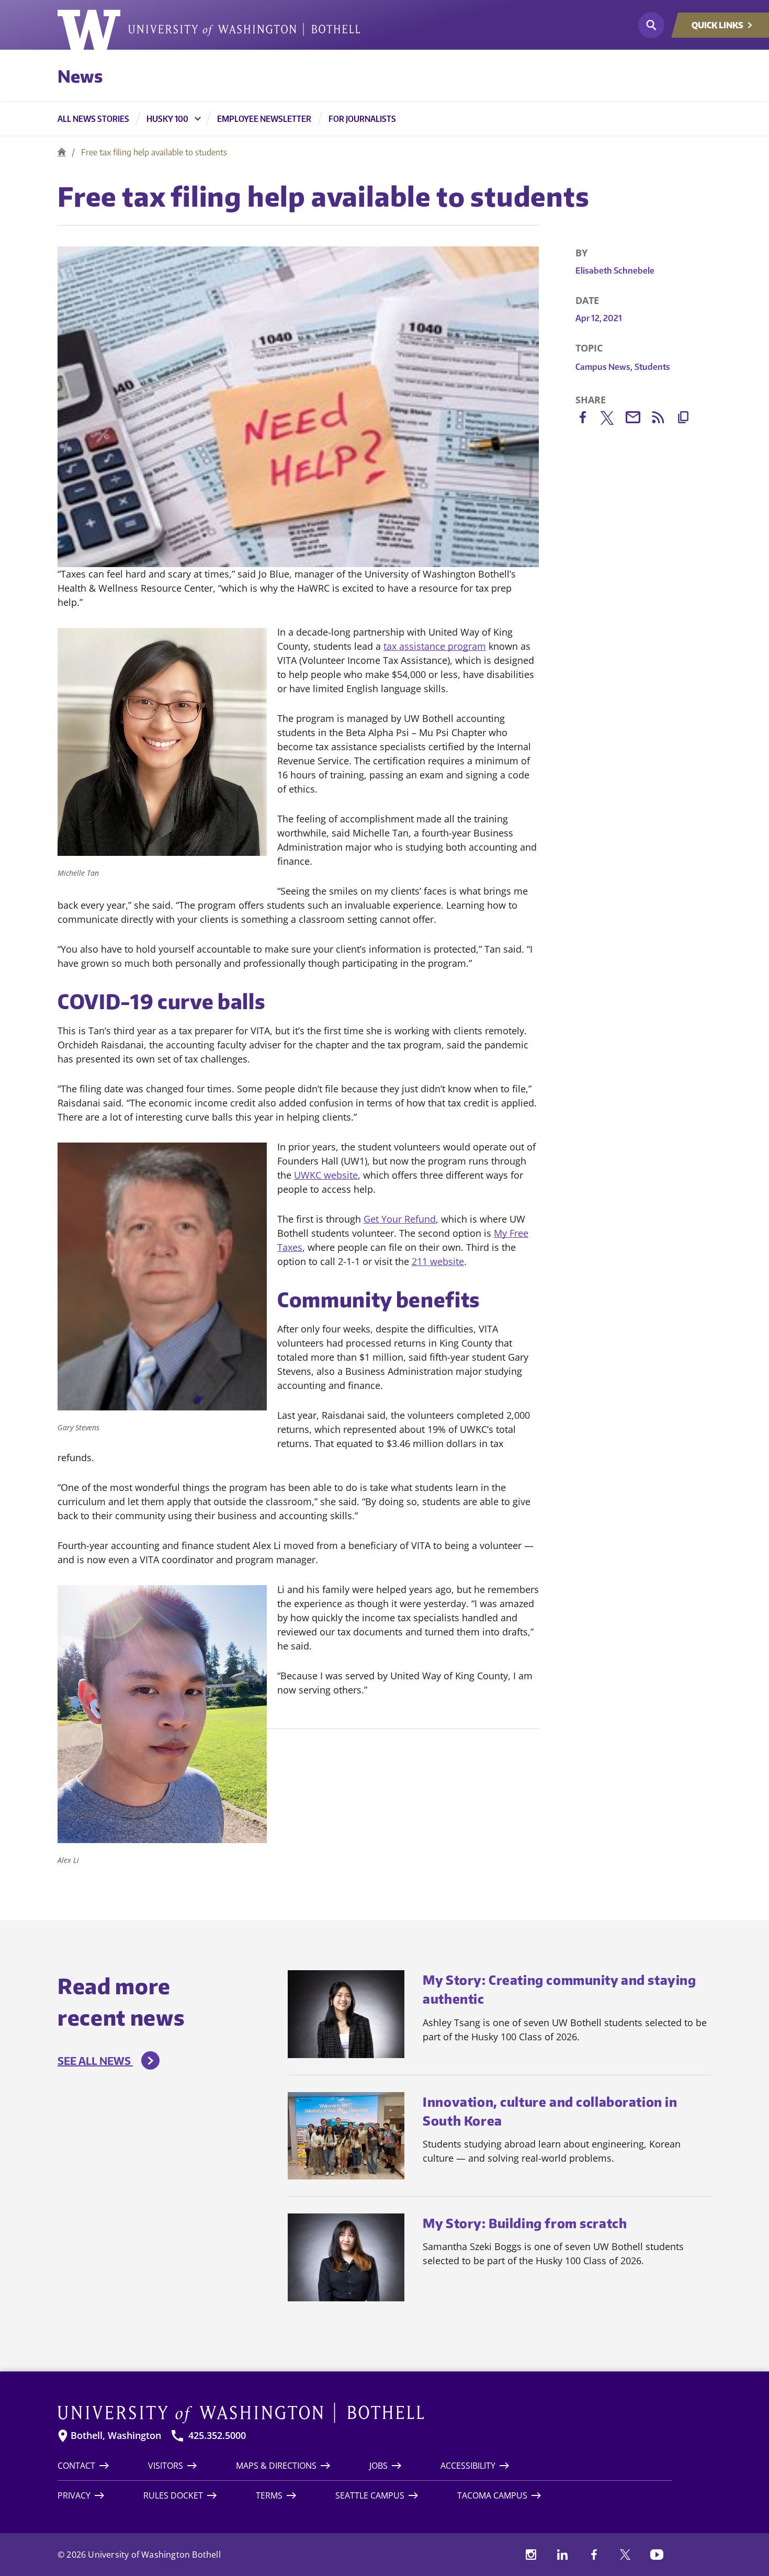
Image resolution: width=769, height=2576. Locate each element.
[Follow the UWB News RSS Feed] (663, 419)
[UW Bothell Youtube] (657, 2555)
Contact (76, 2466)
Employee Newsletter (264, 119)
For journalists (362, 119)
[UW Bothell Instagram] (531, 2555)
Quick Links (717, 25)
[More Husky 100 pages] (198, 119)
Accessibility (468, 2466)
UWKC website (326, 1175)
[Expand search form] (651, 25)
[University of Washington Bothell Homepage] (365, 2413)
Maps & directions (276, 2466)
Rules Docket (173, 2495)
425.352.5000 (217, 2436)
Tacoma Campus (492, 2495)
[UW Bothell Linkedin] (562, 2555)
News (80, 76)
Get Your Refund (400, 1219)
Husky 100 (167, 119)
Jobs (378, 2466)
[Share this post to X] (613, 420)
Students (652, 367)
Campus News (604, 367)
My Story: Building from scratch (525, 2223)
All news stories (93, 119)
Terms (269, 2495)
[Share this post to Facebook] (588, 419)
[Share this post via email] (638, 419)
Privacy (74, 2495)
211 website (438, 1261)
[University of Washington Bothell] (209, 30)
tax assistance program (435, 646)
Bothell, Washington (116, 2436)
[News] (62, 152)
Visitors (166, 2466)
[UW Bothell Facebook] (594, 2555)
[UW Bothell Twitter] (625, 2555)
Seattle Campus (370, 2495)
